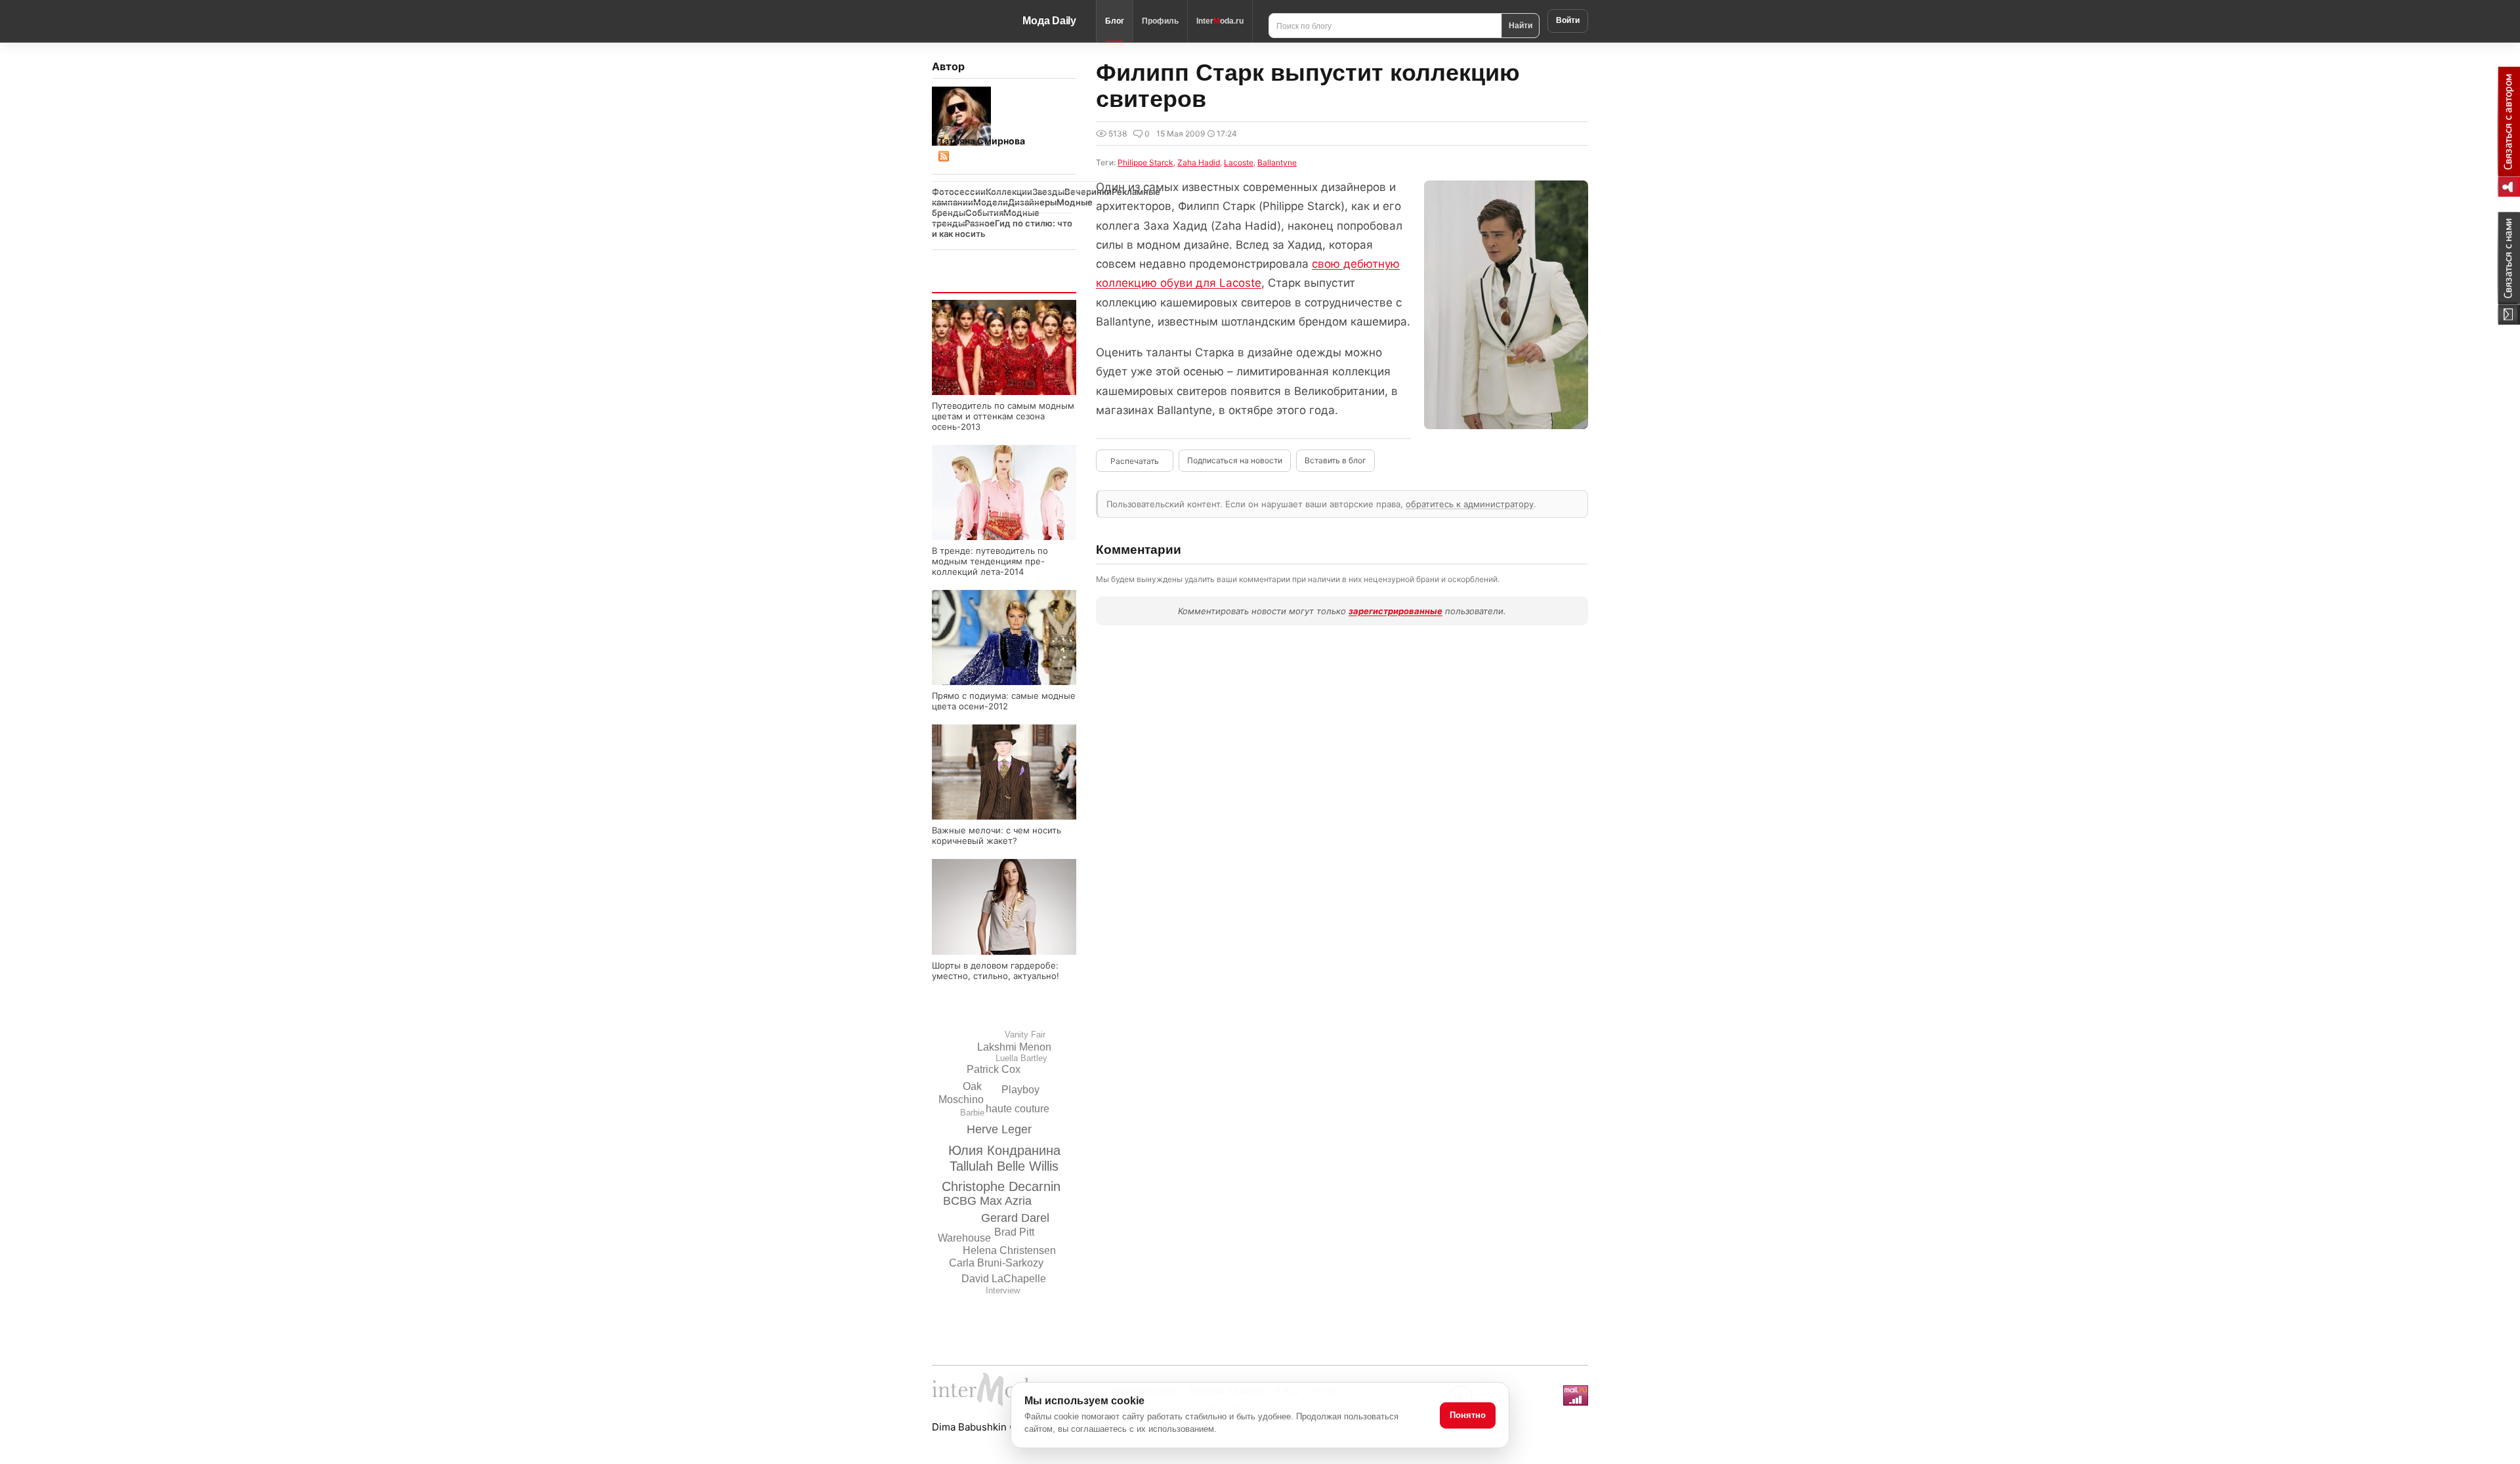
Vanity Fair (1025, 1035)
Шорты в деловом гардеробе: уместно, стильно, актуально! (996, 971)
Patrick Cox (994, 1069)
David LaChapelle (1004, 1279)
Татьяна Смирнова (982, 141)
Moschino (961, 1099)
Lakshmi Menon (1014, 1047)
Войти (1568, 20)
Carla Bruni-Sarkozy (996, 1263)
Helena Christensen (1009, 1250)
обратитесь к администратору (1470, 504)
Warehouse (964, 1238)
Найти (1521, 25)
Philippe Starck (1145, 162)
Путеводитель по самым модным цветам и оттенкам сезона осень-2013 (1003, 416)
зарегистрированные (1396, 611)
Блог (1115, 21)
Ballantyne (1277, 162)
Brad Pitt (1014, 1232)
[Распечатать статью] (1135, 461)
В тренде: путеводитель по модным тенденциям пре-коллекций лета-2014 (990, 561)
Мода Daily (1049, 21)
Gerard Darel (1015, 1218)
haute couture (1018, 1109)
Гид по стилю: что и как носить (1002, 228)
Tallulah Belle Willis (1004, 1166)
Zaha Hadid (1199, 162)
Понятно (1468, 1415)
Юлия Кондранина (1004, 1150)
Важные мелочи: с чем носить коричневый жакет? (997, 835)
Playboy (1020, 1090)
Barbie (972, 1113)
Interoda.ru (1220, 21)
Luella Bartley (1021, 1058)
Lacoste (1239, 162)
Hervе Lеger (999, 1129)
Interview (1003, 1290)
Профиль (1160, 21)
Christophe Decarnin (1001, 1186)
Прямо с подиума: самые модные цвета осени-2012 (1004, 701)
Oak (972, 1086)
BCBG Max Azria (987, 1201)
